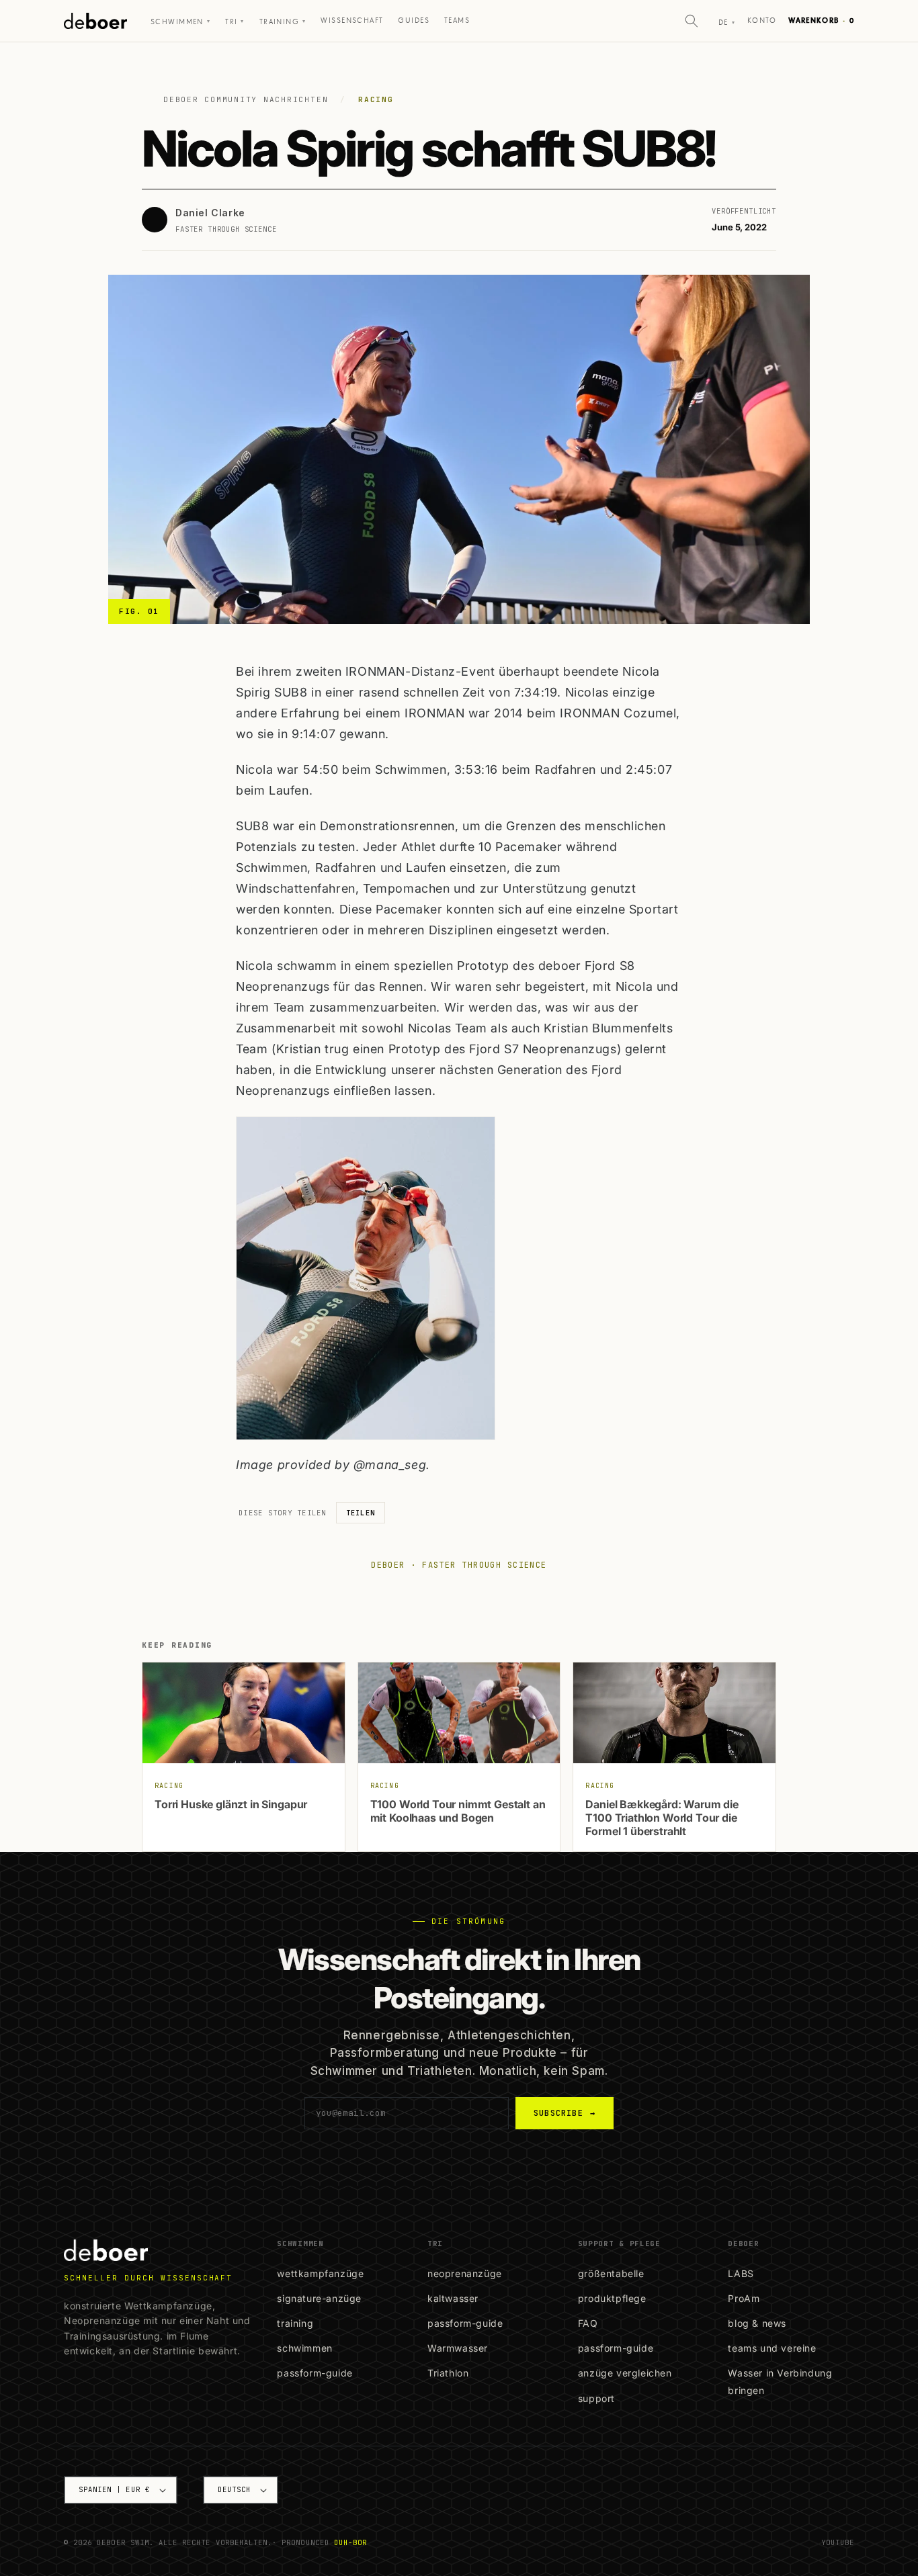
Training (283, 22)
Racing (376, 99)
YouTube (838, 2542)
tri (235, 22)
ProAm (744, 2298)
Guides (414, 20)
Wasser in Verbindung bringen (780, 2381)
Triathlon (448, 2373)
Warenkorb (821, 20)
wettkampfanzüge (320, 2273)
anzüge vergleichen (625, 2373)
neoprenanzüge (465, 2273)
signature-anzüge (319, 2298)
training (295, 2323)
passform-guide (315, 2373)
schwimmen (304, 2348)
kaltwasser (453, 2298)
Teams (457, 20)
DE (727, 23)
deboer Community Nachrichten (246, 99)
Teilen (361, 1513)
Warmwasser (458, 2348)
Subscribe (565, 2113)
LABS (741, 2273)
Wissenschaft (352, 20)
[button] (692, 21)
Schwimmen (180, 22)
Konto (762, 20)
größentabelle (611, 2273)
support (596, 2398)
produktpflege (612, 2298)
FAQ (588, 2323)
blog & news (757, 2323)
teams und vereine (772, 2348)
